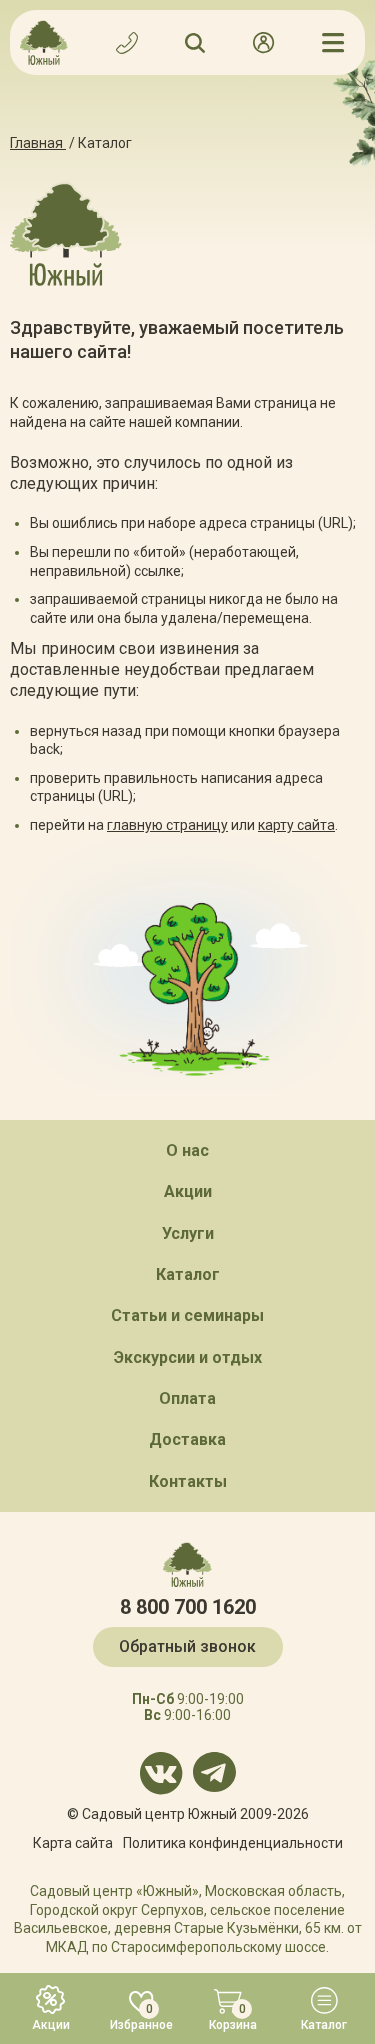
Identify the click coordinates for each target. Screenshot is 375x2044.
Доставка (187, 1439)
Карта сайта (73, 1843)
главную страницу (167, 825)
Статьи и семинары (187, 1315)
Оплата (187, 1398)
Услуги (188, 1233)
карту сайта (296, 825)
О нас (187, 1150)
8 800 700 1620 (188, 1607)
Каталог (188, 1274)
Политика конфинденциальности (233, 1843)
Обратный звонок (187, 1646)
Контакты (188, 1481)
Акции (188, 1191)
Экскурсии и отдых (188, 1357)
